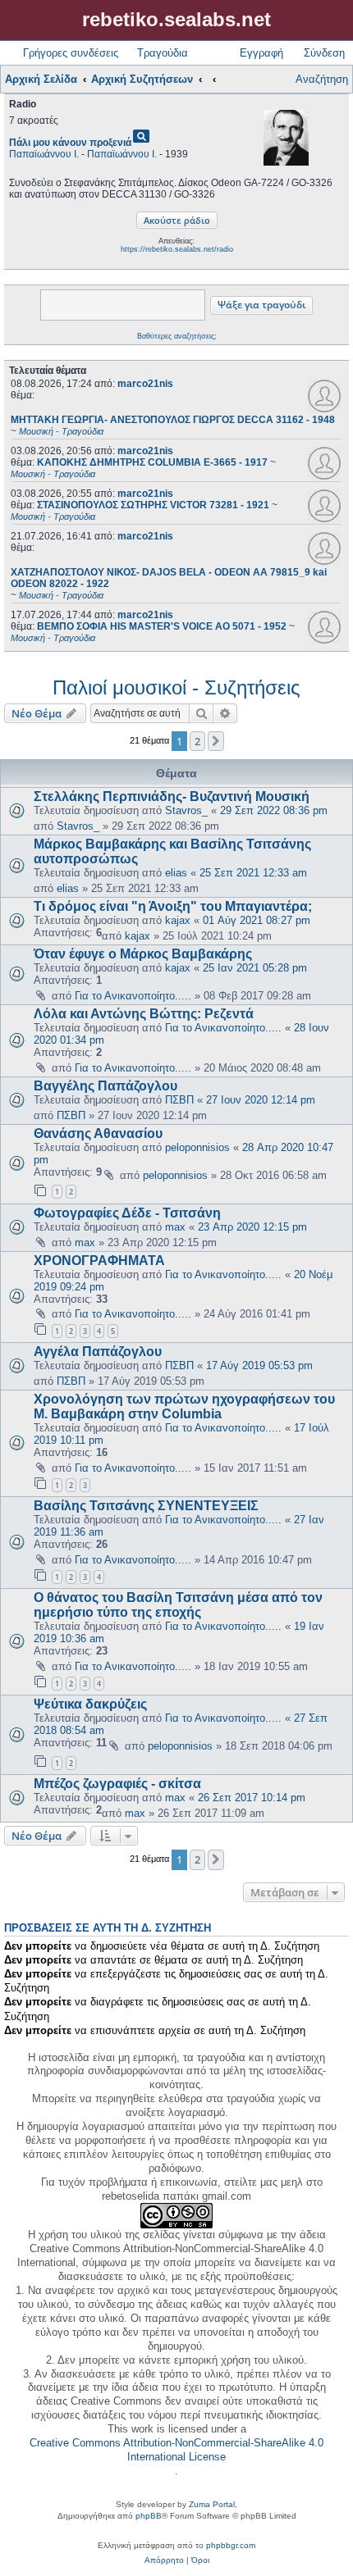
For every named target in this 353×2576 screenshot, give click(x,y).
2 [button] (197, 741)
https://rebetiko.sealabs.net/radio (177, 249)
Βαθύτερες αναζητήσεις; (177, 336)
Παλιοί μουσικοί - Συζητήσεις (176, 687)
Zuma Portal (212, 2504)
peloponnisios (197, 1147)
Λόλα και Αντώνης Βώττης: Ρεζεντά (144, 1014)
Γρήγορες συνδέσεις (71, 53)
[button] (216, 741)
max (175, 1227)
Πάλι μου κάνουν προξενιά (70, 143)
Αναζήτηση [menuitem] (322, 79)
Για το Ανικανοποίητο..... (133, 996)
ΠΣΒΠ (179, 1100)
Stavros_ (186, 810)
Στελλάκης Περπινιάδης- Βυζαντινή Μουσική (172, 796)
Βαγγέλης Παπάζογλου (105, 1086)
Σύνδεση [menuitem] (324, 53)
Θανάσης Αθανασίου (98, 1133)
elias (176, 873)
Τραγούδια (163, 53)
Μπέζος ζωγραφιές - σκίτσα (117, 1784)
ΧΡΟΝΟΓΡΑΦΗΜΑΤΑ (99, 1261)
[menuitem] (164, 2560)
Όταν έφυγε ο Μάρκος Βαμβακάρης (143, 954)
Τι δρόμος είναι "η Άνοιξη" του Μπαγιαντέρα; (173, 906)
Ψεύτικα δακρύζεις (90, 1704)
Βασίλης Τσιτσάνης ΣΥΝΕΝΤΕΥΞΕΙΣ (146, 1506)
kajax (178, 920)
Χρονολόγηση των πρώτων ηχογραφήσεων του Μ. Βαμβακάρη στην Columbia (184, 1406)
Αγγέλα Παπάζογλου (98, 1352)
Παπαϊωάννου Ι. (44, 154)
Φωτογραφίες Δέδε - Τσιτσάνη (127, 1213)
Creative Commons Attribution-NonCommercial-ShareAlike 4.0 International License (176, 2450)
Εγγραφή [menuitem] (261, 53)
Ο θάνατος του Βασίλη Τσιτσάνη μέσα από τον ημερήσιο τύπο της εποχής (178, 1605)
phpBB (149, 2516)
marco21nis (145, 384)
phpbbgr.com (231, 2545)
